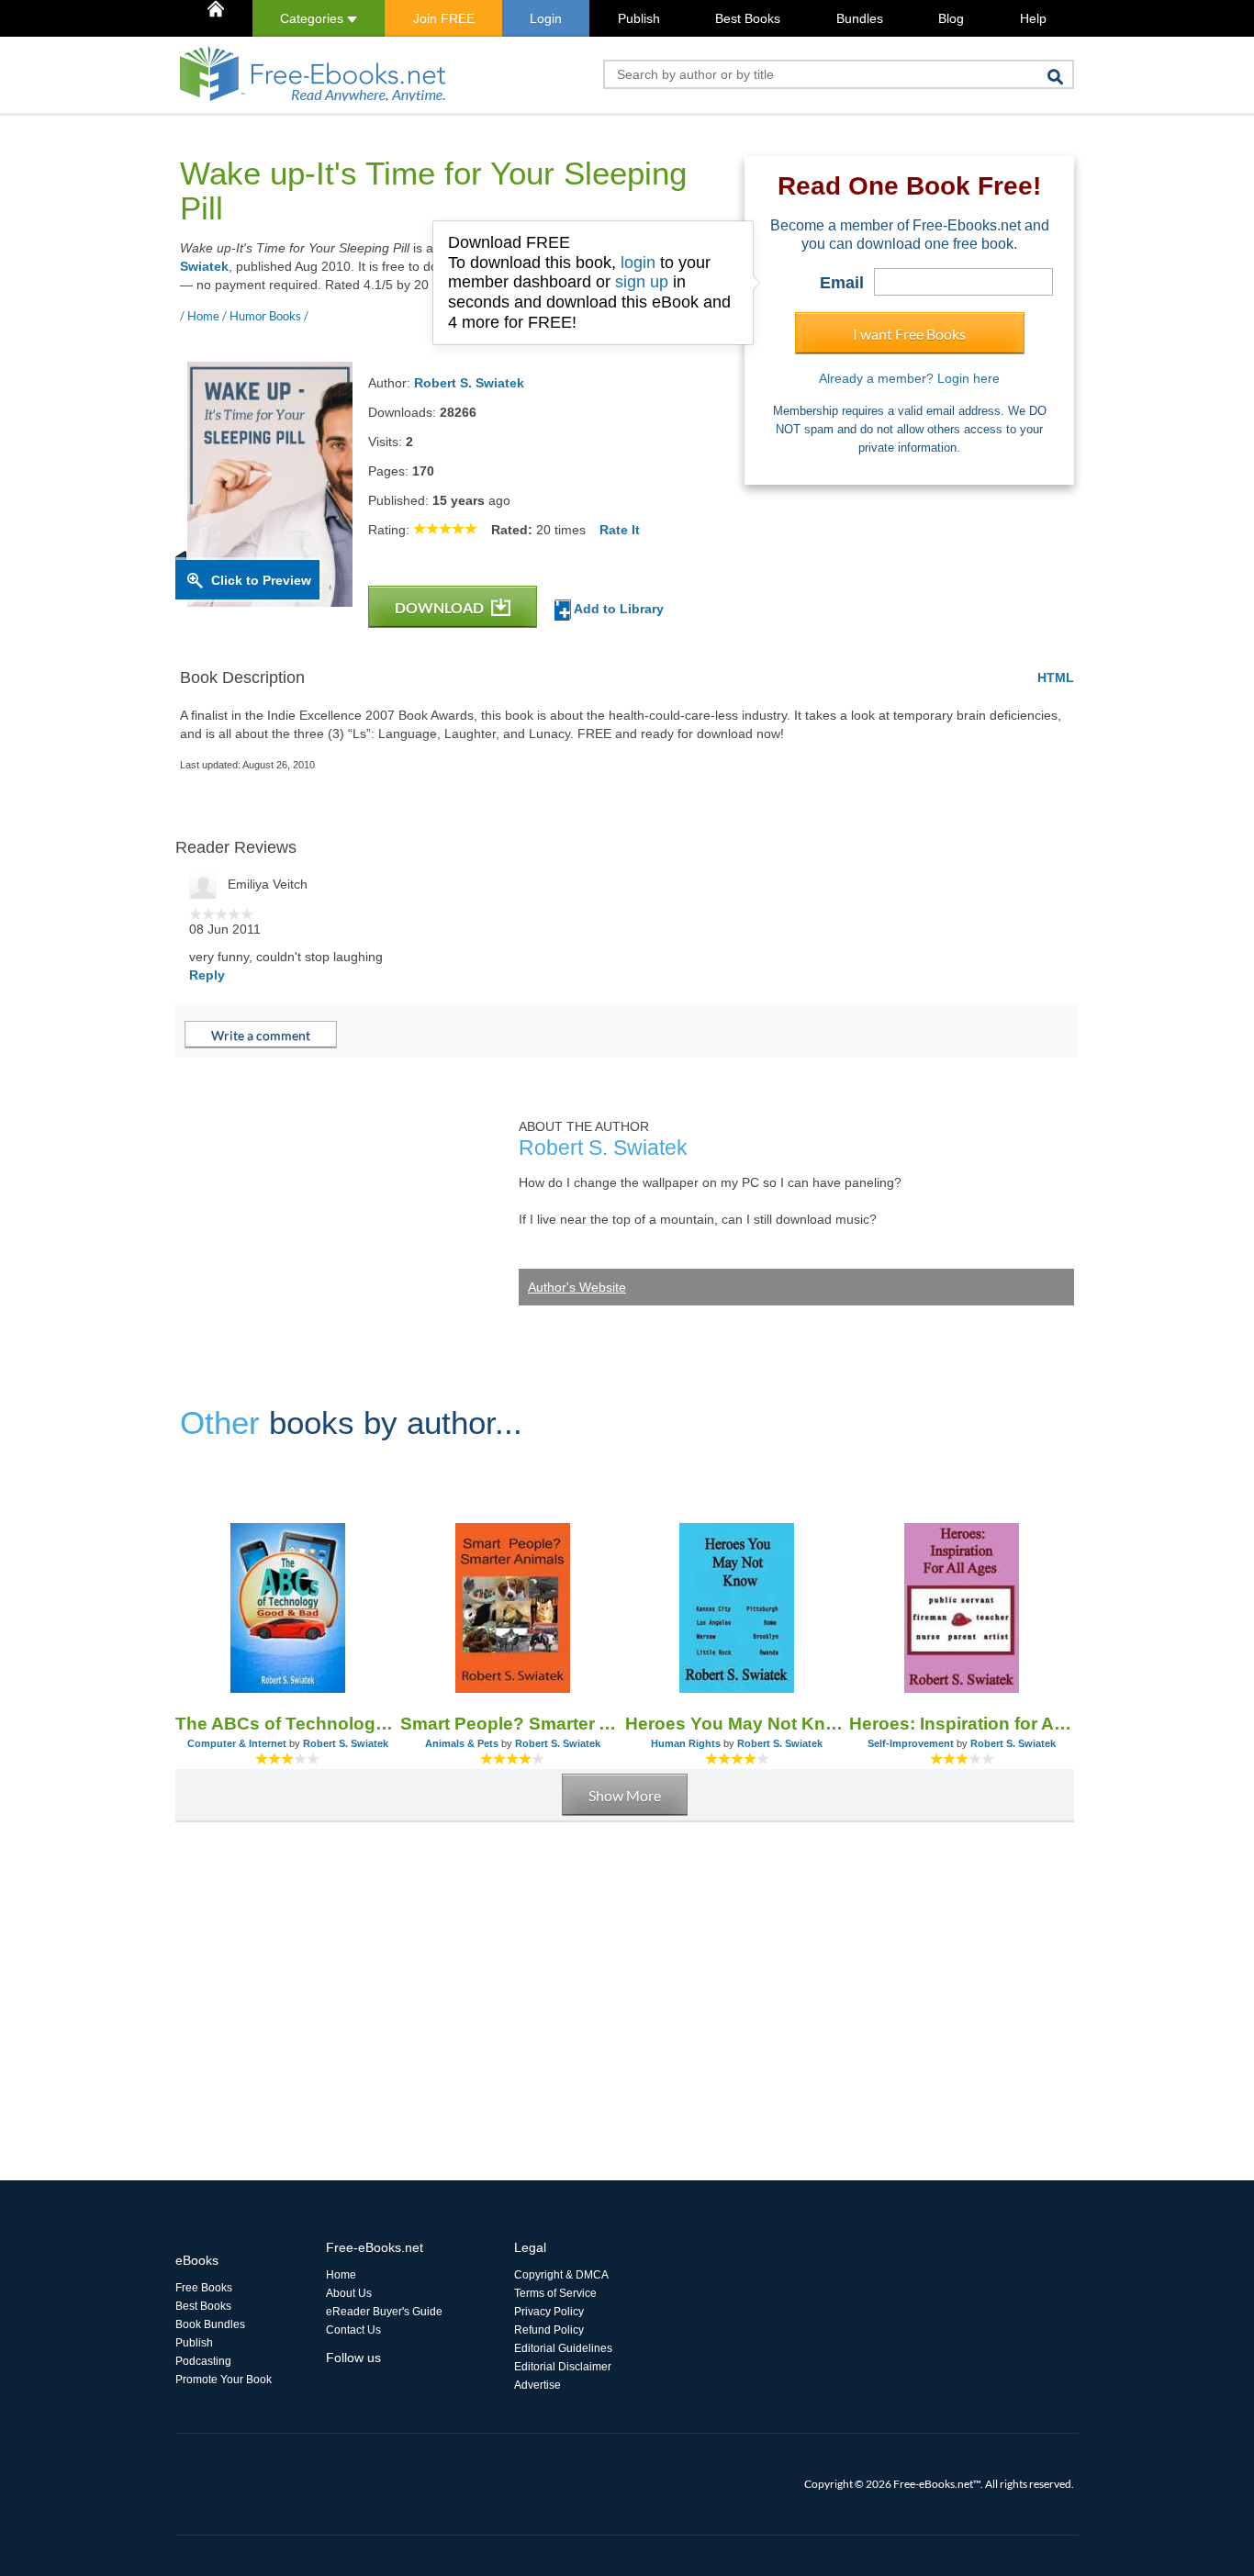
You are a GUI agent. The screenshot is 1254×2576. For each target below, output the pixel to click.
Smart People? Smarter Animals (513, 1724)
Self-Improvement (911, 1743)
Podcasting (203, 2361)
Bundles (860, 18)
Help (1033, 18)
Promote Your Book (224, 2380)
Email (842, 283)
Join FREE (444, 18)
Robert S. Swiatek (469, 383)
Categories (313, 18)
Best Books (748, 18)
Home (341, 2275)
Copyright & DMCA (561, 2275)
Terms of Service (555, 2293)
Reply (207, 975)
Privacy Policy (549, 2312)
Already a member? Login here (909, 378)
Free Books (204, 2288)
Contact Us (353, 2330)
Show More (625, 1795)
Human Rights (686, 1743)
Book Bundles (210, 2324)
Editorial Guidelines (563, 2348)
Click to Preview (261, 580)
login (638, 263)
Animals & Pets (462, 1743)
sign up (642, 282)
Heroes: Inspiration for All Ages (962, 1724)
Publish (639, 18)
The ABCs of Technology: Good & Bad (288, 1724)
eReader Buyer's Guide (384, 2312)
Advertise (537, 2385)
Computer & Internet (237, 1743)
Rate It (620, 530)
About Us (349, 2293)
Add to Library (617, 609)
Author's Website (577, 1287)
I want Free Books (909, 334)
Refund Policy (549, 2330)
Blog (951, 18)
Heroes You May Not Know (738, 1724)
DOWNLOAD (441, 607)
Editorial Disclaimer (563, 2367)
